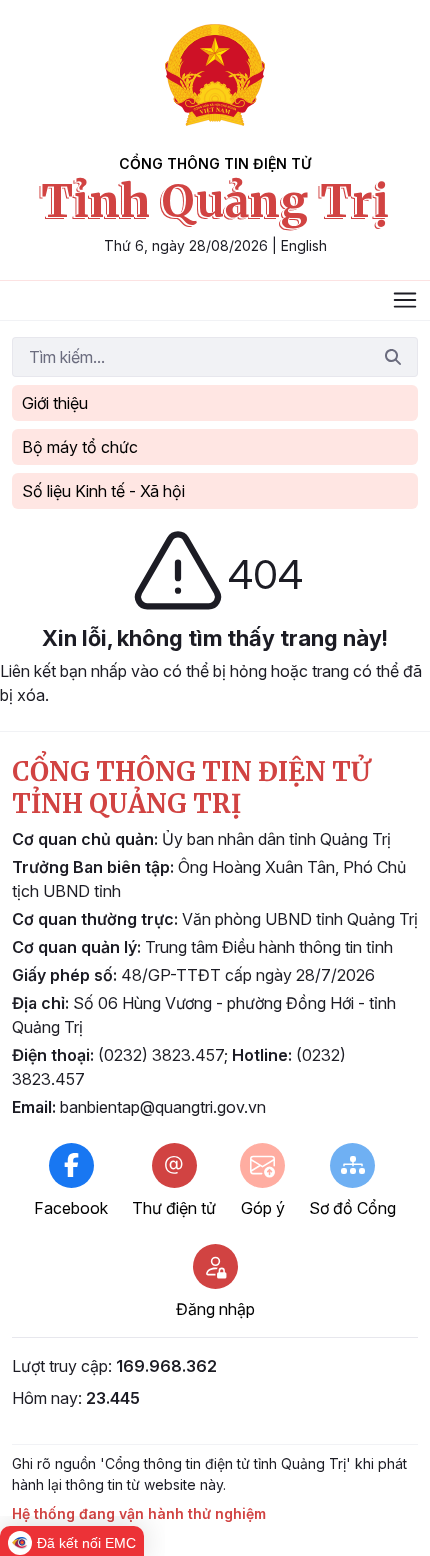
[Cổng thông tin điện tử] (215, 75)
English (304, 245)
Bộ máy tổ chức (80, 447)
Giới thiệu (55, 403)
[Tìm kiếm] (393, 357)
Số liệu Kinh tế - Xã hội (103, 491)
